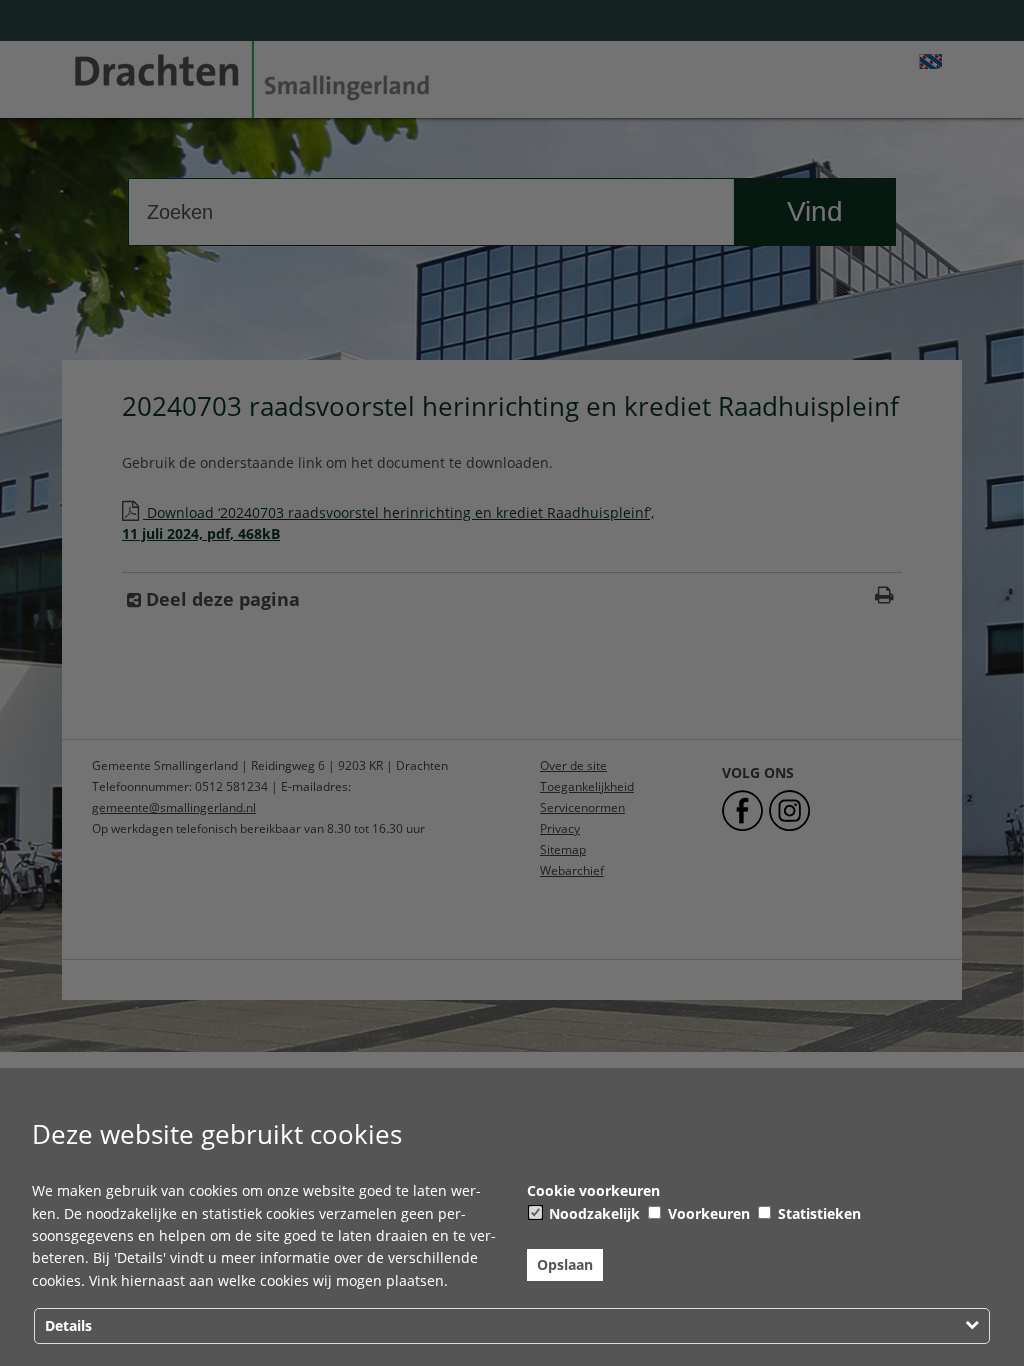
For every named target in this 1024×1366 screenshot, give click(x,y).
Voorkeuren (707, 1213)
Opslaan (565, 1264)
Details (68, 1325)
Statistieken (817, 1213)
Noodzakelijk (592, 1213)
